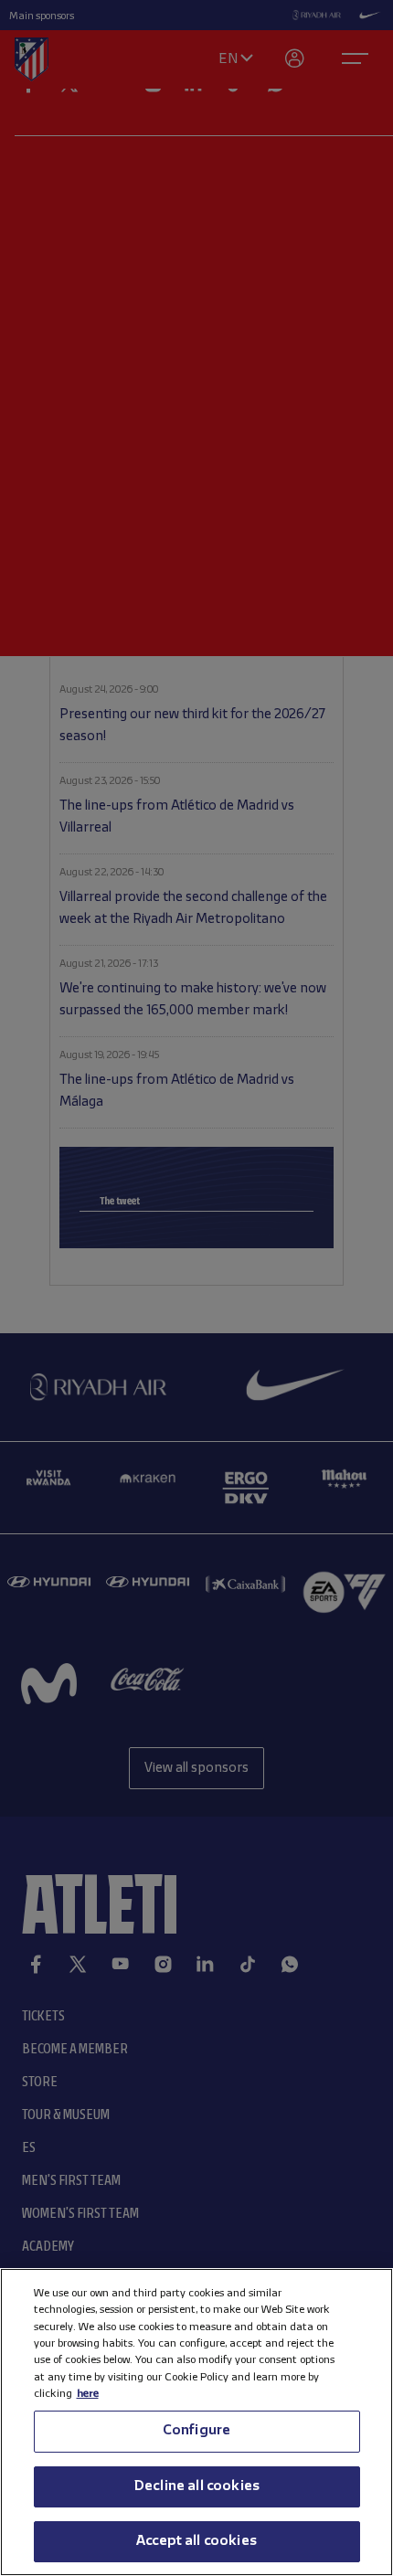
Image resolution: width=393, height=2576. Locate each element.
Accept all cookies (196, 2541)
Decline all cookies (196, 2486)
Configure (196, 2431)
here (88, 2394)
